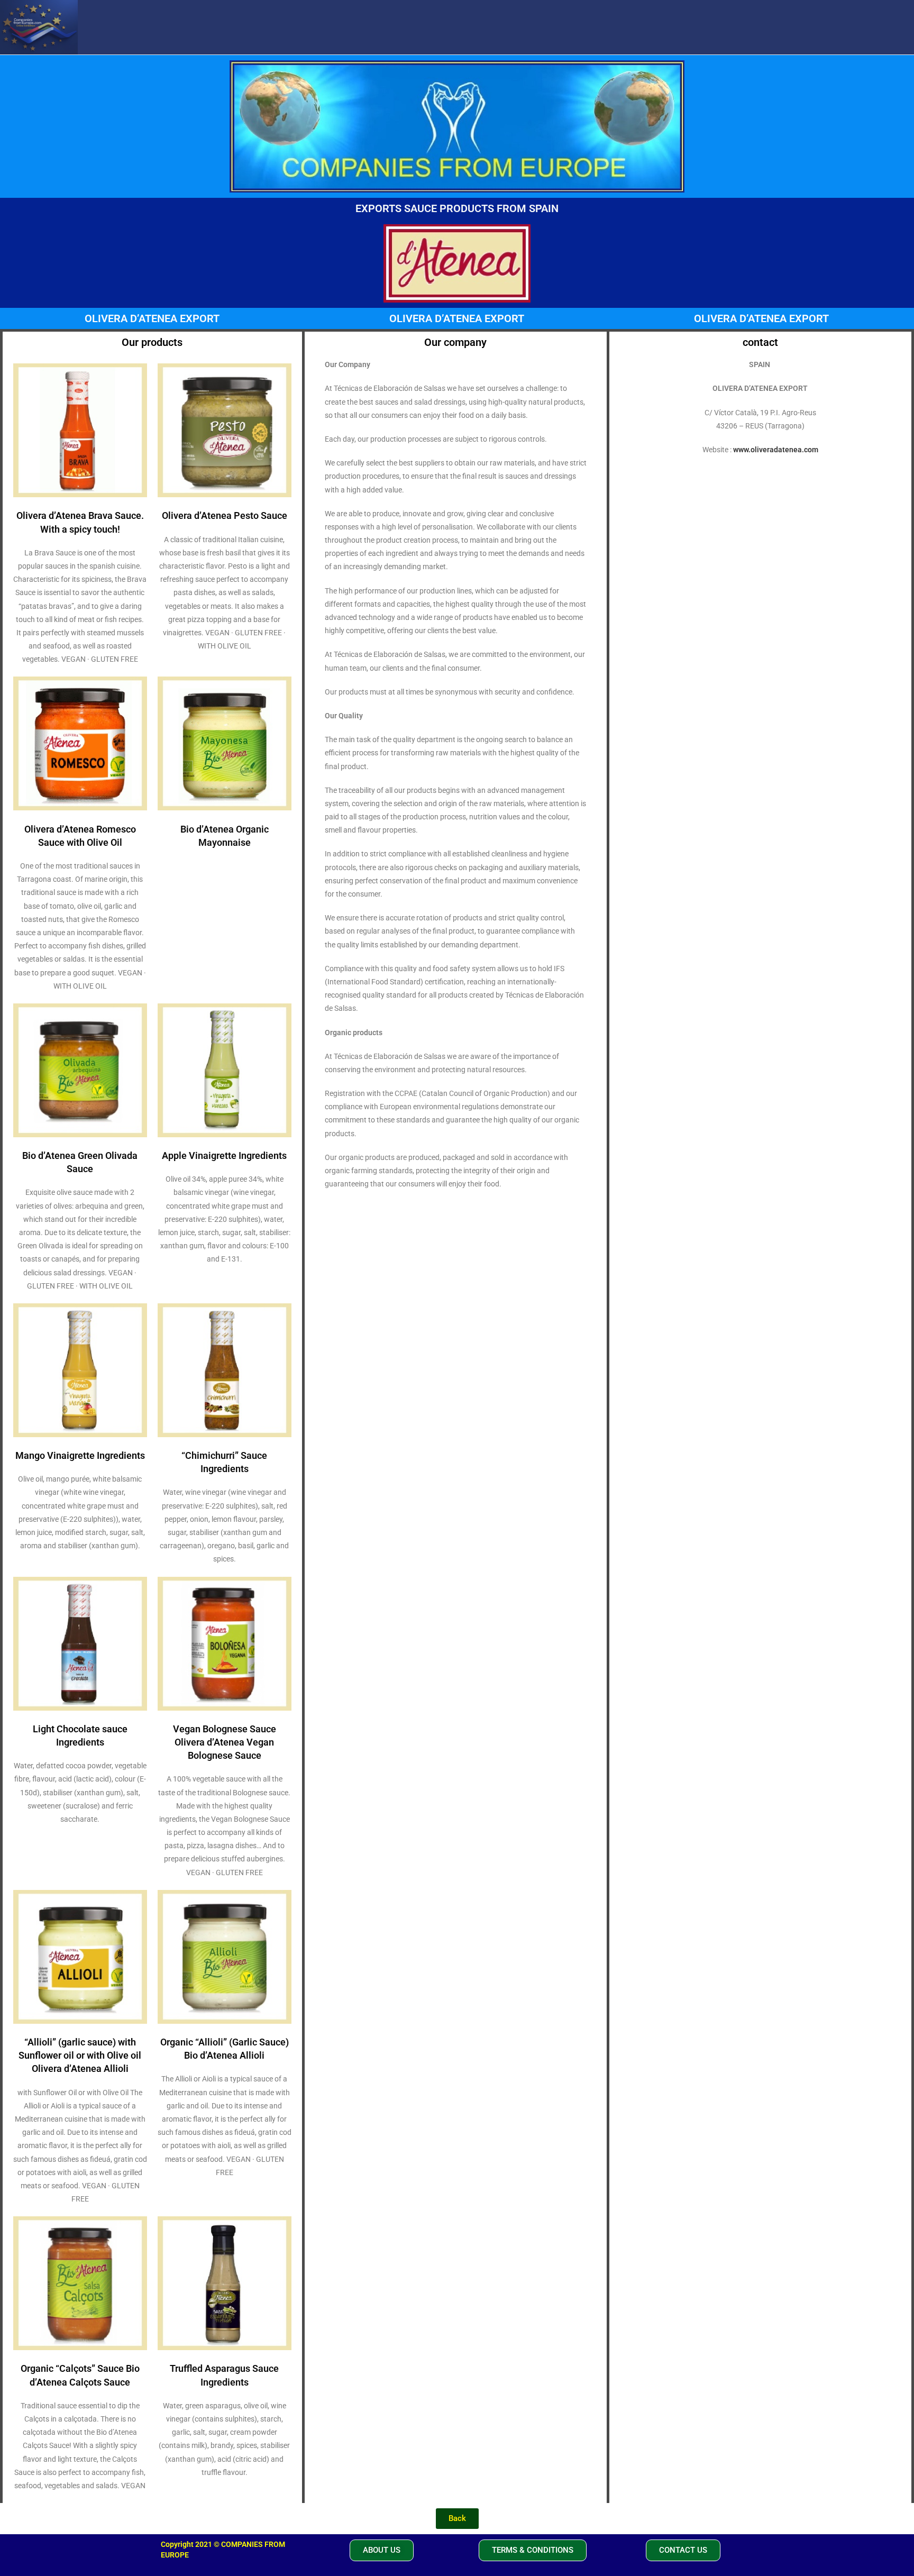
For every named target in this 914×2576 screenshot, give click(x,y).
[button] (382, 2550)
